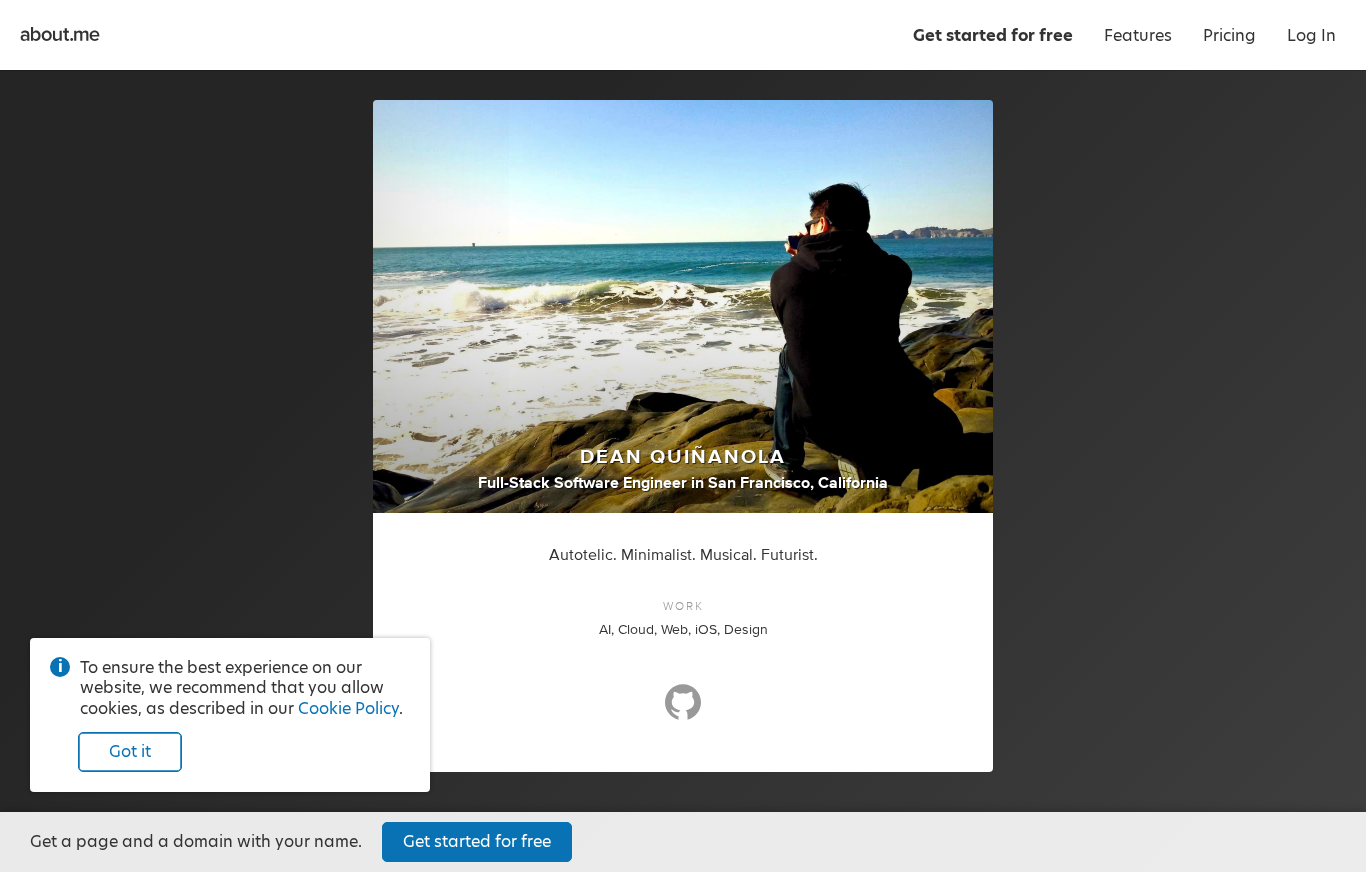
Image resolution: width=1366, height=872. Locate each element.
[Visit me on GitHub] (683, 711)
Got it (130, 751)
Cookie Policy (348, 708)
